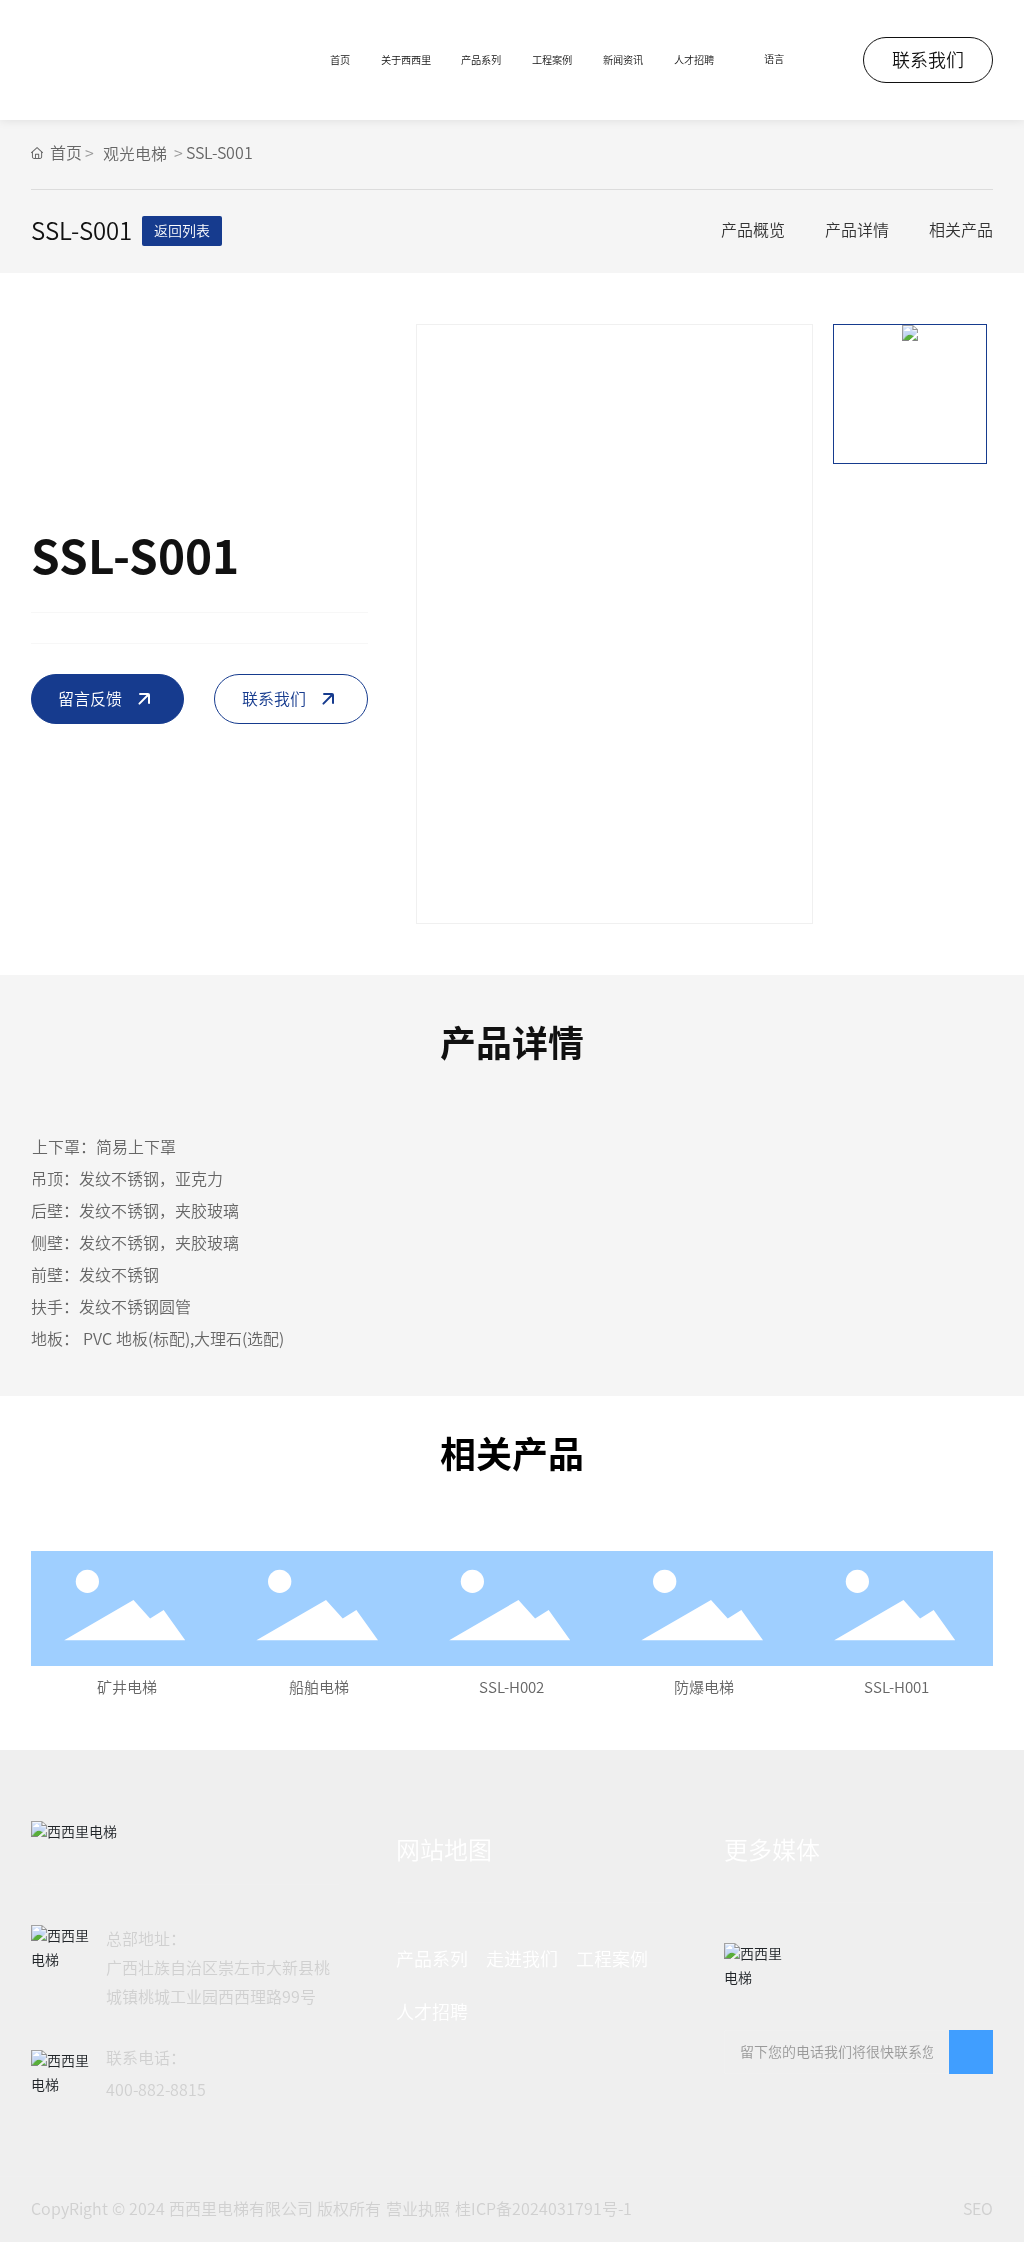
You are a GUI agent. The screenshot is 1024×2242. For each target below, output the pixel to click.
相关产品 (961, 230)
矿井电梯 (127, 1687)
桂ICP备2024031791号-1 (543, 2209)
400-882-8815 (156, 2090)
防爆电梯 (704, 1687)
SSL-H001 (896, 1687)
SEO (978, 2209)
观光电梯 (135, 154)
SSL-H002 (511, 1687)
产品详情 (857, 230)
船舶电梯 (319, 1687)
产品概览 (753, 230)
